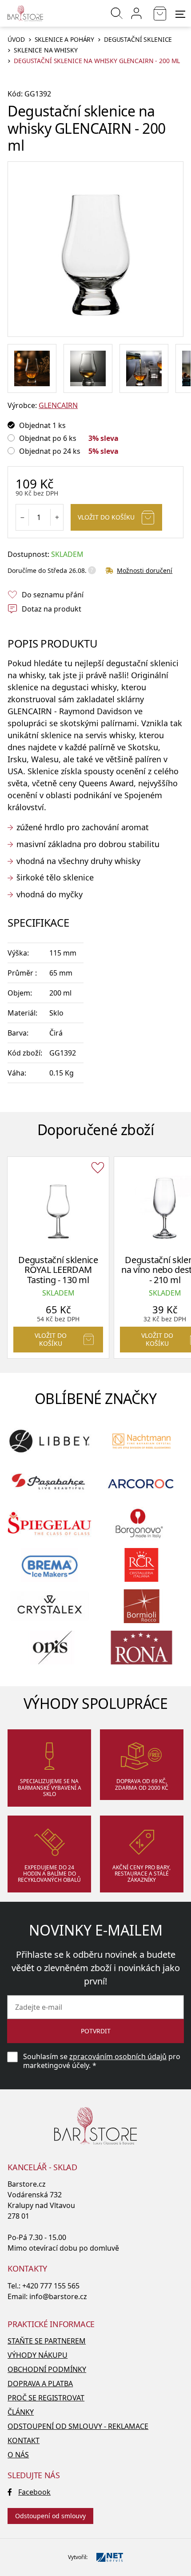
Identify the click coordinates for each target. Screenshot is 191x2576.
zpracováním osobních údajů (118, 2056)
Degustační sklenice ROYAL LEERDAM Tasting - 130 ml (58, 1270)
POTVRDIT (96, 2031)
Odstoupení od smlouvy (50, 2516)
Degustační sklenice (138, 40)
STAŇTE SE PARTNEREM (47, 2341)
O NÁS (18, 2455)
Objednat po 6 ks (48, 438)
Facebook (34, 2492)
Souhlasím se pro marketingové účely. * (102, 2061)
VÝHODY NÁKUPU (38, 2355)
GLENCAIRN (58, 405)
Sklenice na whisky (46, 50)
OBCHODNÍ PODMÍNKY (47, 2369)
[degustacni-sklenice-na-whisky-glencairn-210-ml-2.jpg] (144, 368)
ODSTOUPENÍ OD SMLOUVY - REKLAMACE (78, 2426)
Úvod (16, 40)
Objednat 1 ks (42, 425)
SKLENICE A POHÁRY (65, 40)
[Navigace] (180, 14)
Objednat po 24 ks (50, 451)
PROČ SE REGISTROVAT (46, 2398)
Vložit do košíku (106, 517)
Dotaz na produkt (52, 609)
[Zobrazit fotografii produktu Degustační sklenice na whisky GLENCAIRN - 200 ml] (95, 249)
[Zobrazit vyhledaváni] (117, 13)
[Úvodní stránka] (25, 13)
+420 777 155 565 (51, 2286)
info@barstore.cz (58, 2296)
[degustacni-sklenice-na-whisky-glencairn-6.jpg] (88, 368)
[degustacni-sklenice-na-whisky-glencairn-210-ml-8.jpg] (32, 368)
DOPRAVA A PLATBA (40, 2384)
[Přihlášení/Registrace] (136, 13)
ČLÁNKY (21, 2412)
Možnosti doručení (145, 570)
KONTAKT (24, 2440)
